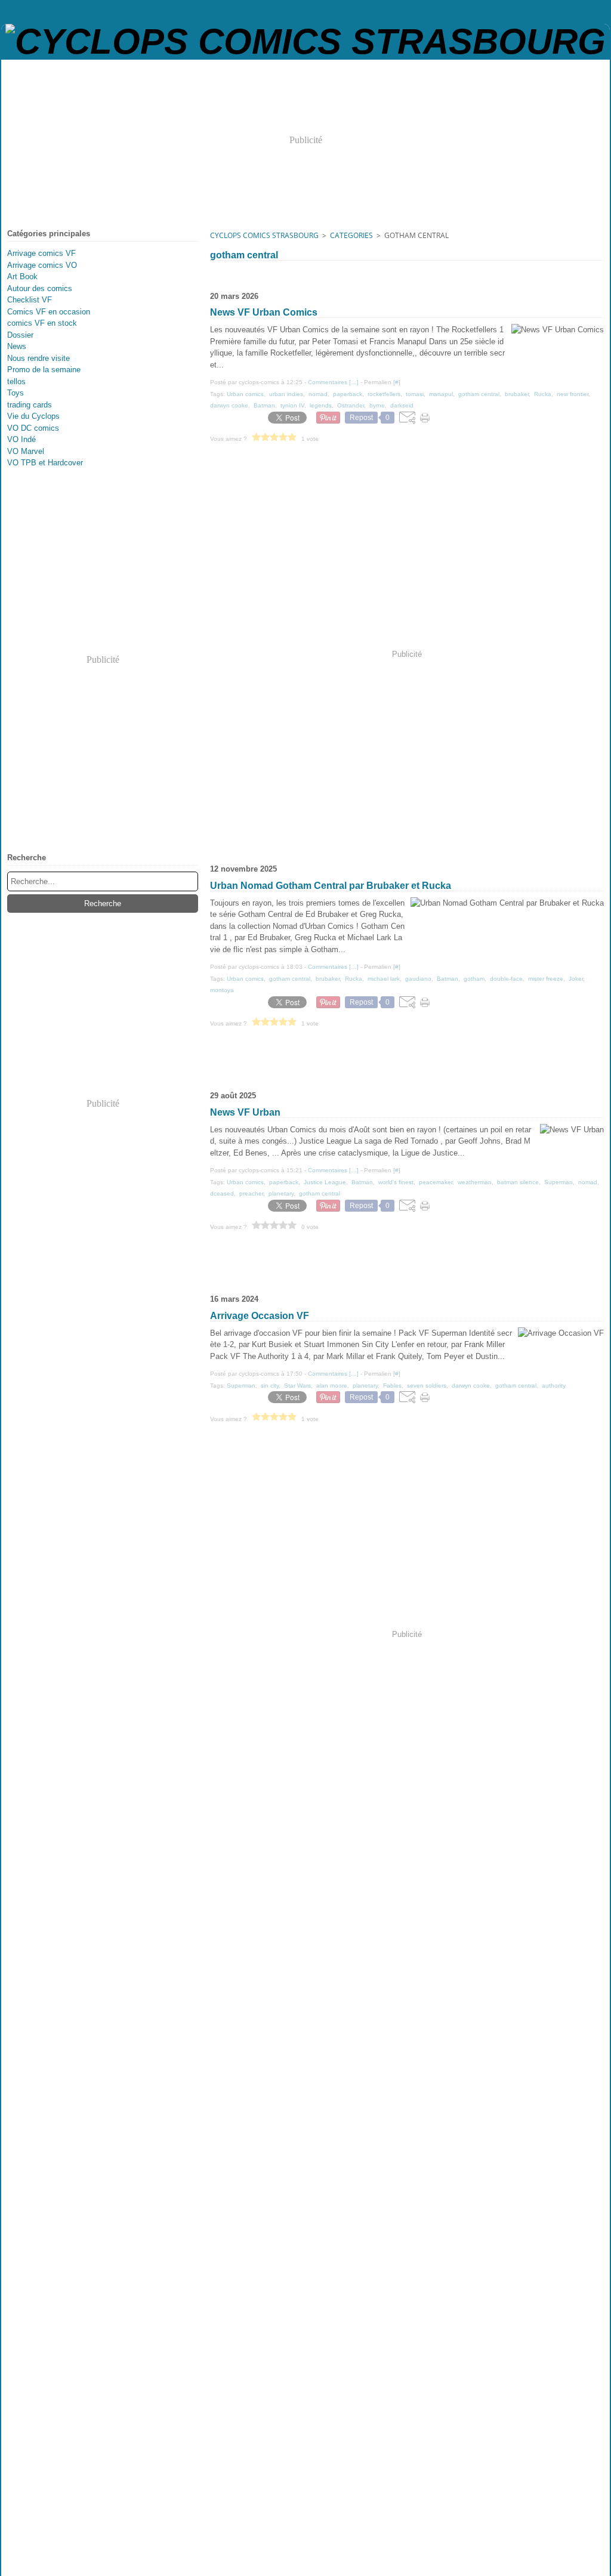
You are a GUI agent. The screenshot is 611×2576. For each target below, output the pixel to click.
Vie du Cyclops (33, 416)
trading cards (30, 405)
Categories (351, 235)
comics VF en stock (42, 323)
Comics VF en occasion (49, 312)
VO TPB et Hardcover (45, 463)
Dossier (20, 335)
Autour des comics (40, 288)
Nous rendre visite (38, 358)
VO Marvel (26, 451)
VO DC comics (33, 428)
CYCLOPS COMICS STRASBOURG (264, 235)
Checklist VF (30, 300)
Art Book (22, 277)
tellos (16, 382)
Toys (16, 393)
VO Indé (21, 439)
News (17, 346)
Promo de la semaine (44, 370)
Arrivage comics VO (42, 265)
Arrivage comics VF (41, 253)
